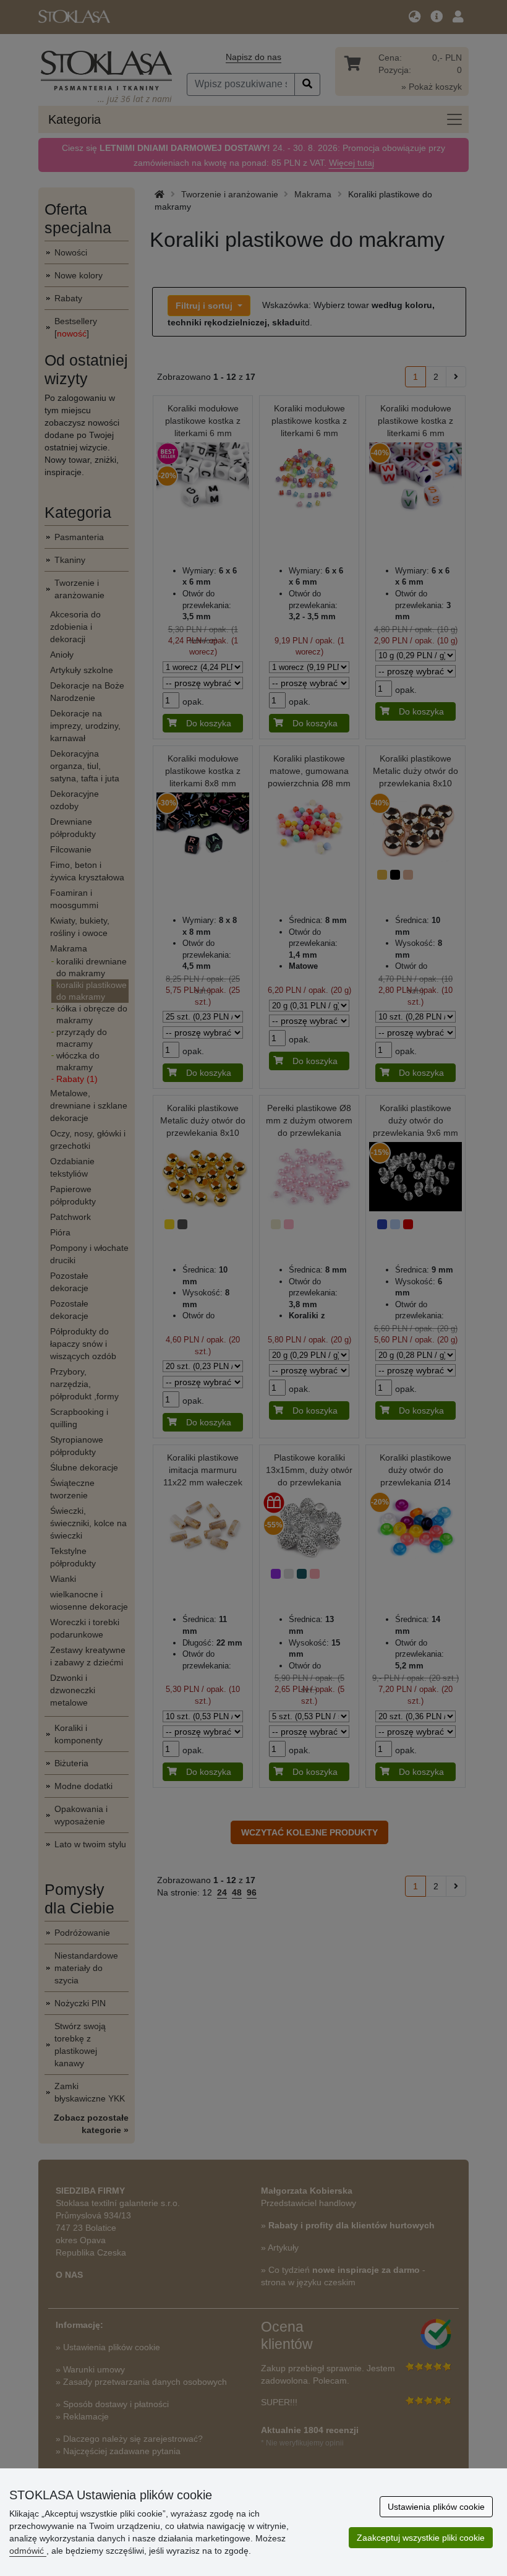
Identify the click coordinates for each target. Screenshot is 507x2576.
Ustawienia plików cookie (436, 2507)
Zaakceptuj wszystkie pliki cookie (421, 2538)
